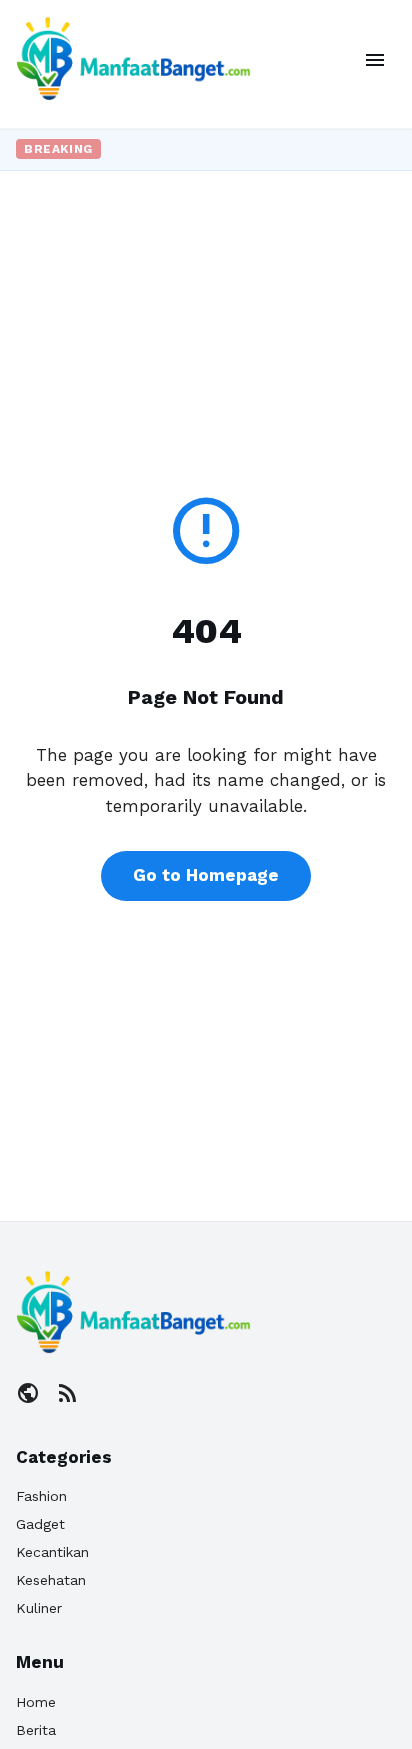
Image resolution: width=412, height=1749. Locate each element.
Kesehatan (51, 1580)
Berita (36, 1730)
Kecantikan (52, 1552)
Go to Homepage (206, 875)
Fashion (41, 1496)
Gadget (40, 1524)
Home (36, 1702)
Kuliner (39, 1608)
